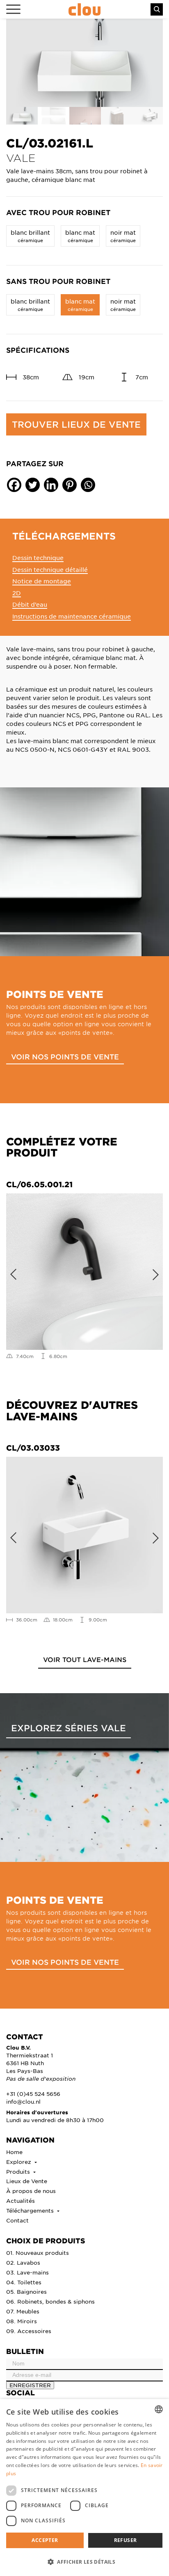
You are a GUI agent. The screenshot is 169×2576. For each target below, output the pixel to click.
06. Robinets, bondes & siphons (50, 2301)
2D (17, 593)
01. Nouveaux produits (38, 2253)
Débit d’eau (30, 604)
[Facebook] (14, 485)
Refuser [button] (126, 2540)
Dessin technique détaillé (50, 569)
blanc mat (80, 236)
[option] (84, 63)
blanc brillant (30, 236)
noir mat (123, 236)
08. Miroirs (22, 2321)
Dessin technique (38, 558)
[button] (84, 2562)
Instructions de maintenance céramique (72, 616)
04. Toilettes (24, 2282)
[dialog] (84, 2488)
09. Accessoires (29, 2331)
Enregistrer (30, 2385)
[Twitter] (33, 485)
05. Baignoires (26, 2291)
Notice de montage (42, 581)
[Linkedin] (51, 485)
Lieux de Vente (27, 2181)
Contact (17, 2220)
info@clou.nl (23, 2101)
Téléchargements (31, 2210)
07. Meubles (23, 2311)
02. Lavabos (23, 2262)
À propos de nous (31, 2191)
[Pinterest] (70, 485)
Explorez (19, 2162)
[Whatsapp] (88, 485)
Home (14, 2152)
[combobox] (159, 2409)
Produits (19, 2171)
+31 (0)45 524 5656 (33, 2094)
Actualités (21, 2201)
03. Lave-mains (27, 2272)
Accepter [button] (45, 2540)
